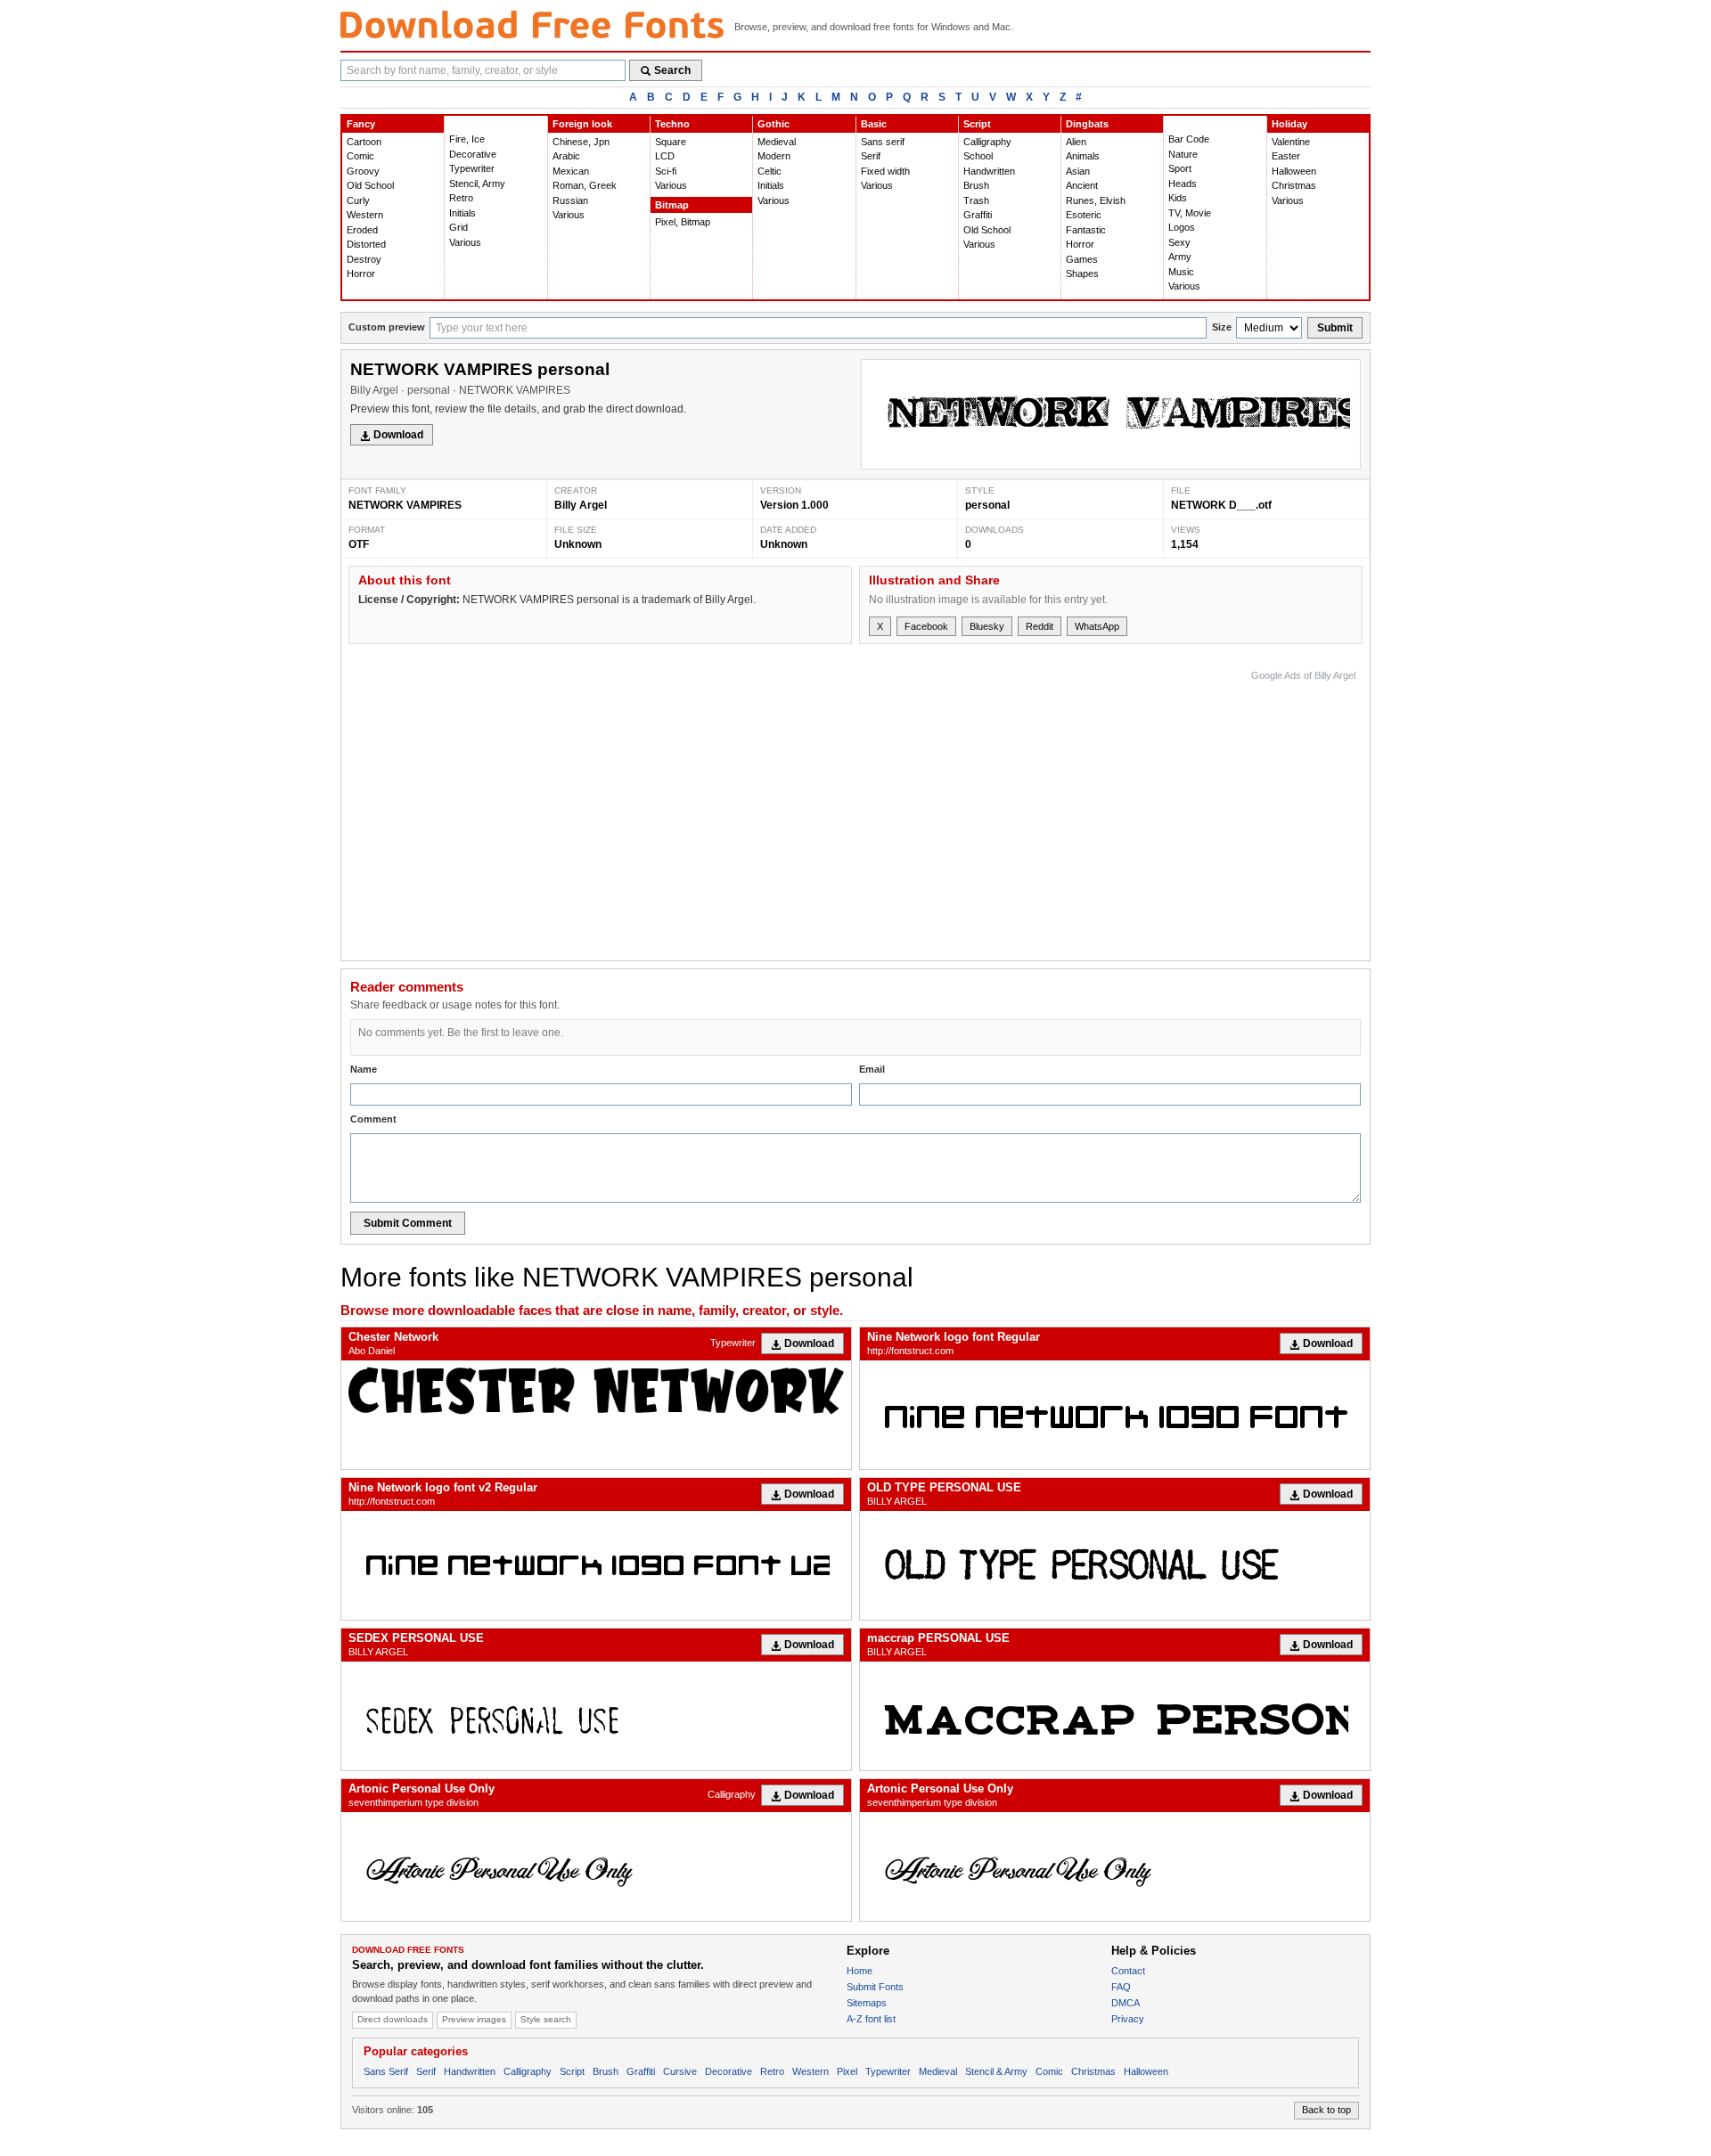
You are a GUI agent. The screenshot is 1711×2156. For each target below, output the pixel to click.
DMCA (1126, 2003)
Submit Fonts (875, 1987)
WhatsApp (1097, 626)
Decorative (473, 154)
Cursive (680, 2071)
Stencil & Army (996, 2071)
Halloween (1294, 171)
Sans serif (883, 142)
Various (465, 242)
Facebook (926, 626)
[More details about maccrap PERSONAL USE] (1115, 1716)
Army (1180, 257)
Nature (1183, 154)
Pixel (847, 2071)
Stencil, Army (477, 184)
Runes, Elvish (1096, 200)
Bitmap (672, 205)
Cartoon (364, 142)
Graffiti (978, 215)
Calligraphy (987, 142)
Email (872, 1069)
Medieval (777, 142)
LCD (665, 156)
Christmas (1294, 185)
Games (1082, 259)
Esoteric (1084, 215)
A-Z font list (871, 2019)
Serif (871, 156)
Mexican (571, 171)
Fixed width (885, 171)
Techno (672, 124)
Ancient (1082, 185)
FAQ (1121, 1987)
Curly (358, 200)
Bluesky (987, 626)
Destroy (364, 259)
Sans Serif (386, 2071)
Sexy (1179, 242)
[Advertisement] (1031, 811)
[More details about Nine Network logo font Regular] (1115, 1415)
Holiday (1289, 124)
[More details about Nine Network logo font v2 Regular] (596, 1565)
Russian (570, 200)
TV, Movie (1190, 213)
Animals (1083, 156)
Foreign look (582, 124)
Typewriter (472, 168)
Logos (1182, 227)
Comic (360, 156)
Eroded (362, 230)
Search (672, 70)
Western (365, 215)
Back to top (1326, 2110)
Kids (1178, 198)
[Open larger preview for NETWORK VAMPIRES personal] (1111, 414)
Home (860, 1971)
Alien (1076, 142)
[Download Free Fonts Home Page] (532, 24)
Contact (1128, 1971)
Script (977, 124)
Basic (874, 124)
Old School (370, 185)
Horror (361, 274)
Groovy (363, 171)
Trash (976, 200)
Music (1181, 272)
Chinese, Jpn (581, 142)
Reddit (1040, 626)
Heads (1183, 184)
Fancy (361, 124)
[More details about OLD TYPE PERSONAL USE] (1115, 1565)
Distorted (366, 244)
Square (671, 142)
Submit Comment (408, 1223)
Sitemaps (867, 2003)
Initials (463, 213)
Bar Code (1189, 139)
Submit (1335, 328)
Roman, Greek (585, 185)
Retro (461, 198)
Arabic (566, 156)
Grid (458, 227)
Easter (1286, 156)
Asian (1078, 171)
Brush (976, 185)
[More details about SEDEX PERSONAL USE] (596, 1716)
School (978, 156)
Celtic (770, 171)
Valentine (1291, 142)
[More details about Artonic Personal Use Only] (596, 1866)
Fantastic (1086, 230)
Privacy (1128, 2019)
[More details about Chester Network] (596, 1391)
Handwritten (989, 171)
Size (1222, 327)
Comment (373, 1119)
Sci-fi (666, 171)
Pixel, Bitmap (683, 222)
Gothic (774, 124)
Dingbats (1087, 124)
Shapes (1082, 274)
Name (364, 1069)
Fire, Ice (467, 139)
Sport (1180, 168)
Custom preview (387, 327)
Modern (774, 156)
